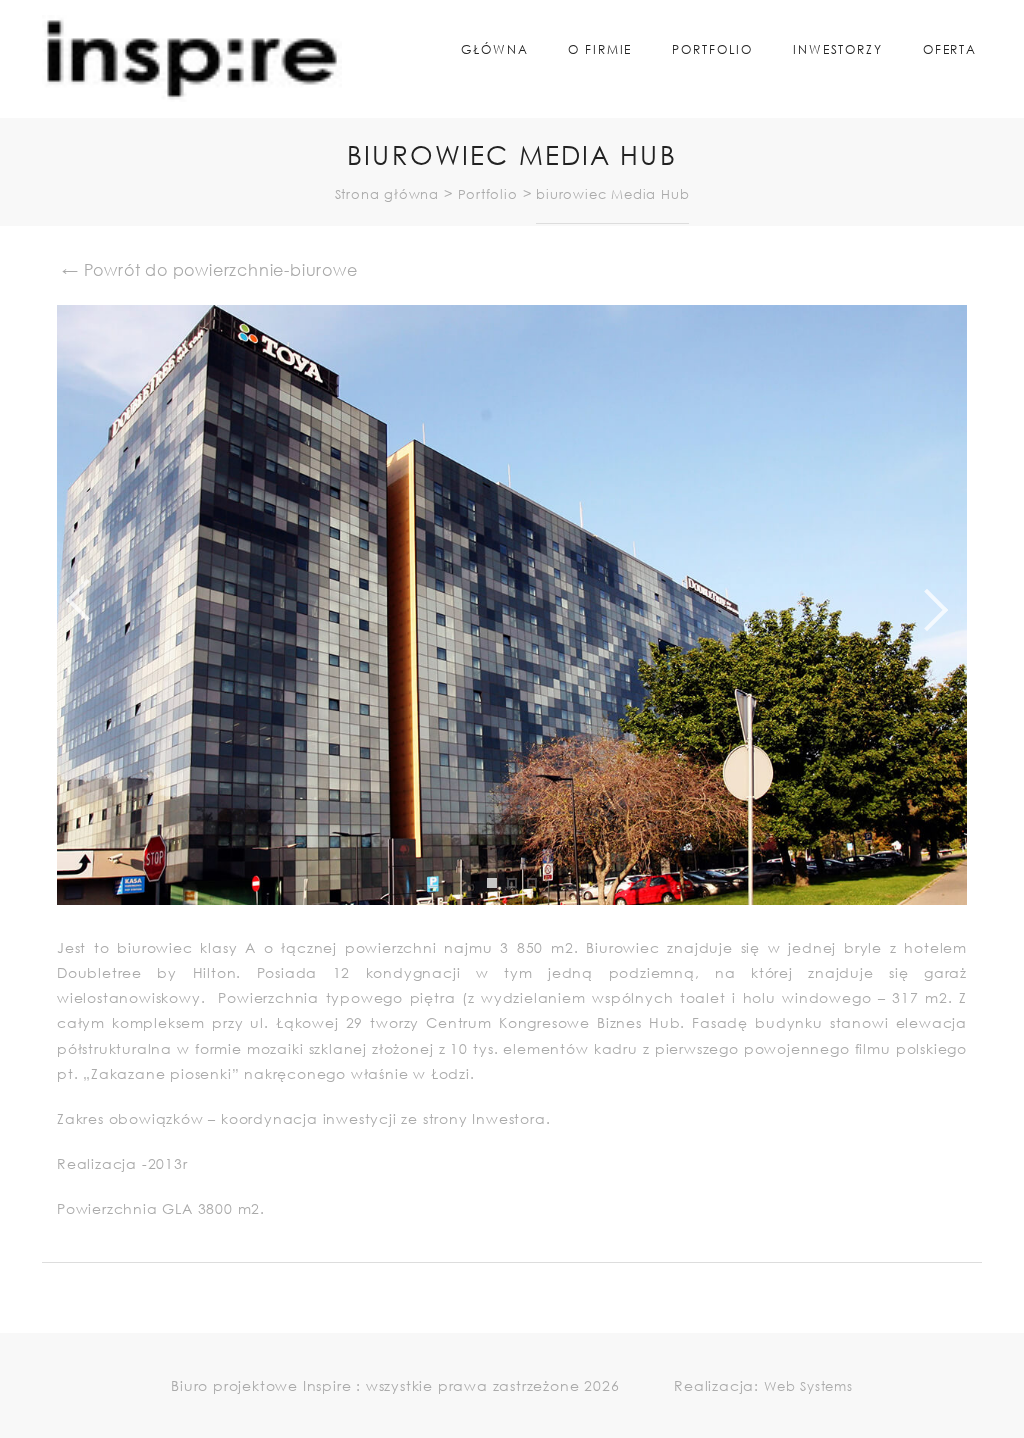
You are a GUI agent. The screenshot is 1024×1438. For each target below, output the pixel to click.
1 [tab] (497, 898)
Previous (42, 605)
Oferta (950, 49)
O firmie (600, 49)
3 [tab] (537, 898)
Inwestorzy (838, 49)
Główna (494, 49)
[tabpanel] (512, 605)
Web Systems (808, 1386)
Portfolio (712, 49)
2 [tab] (517, 898)
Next (982, 605)
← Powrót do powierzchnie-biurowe (210, 269)
